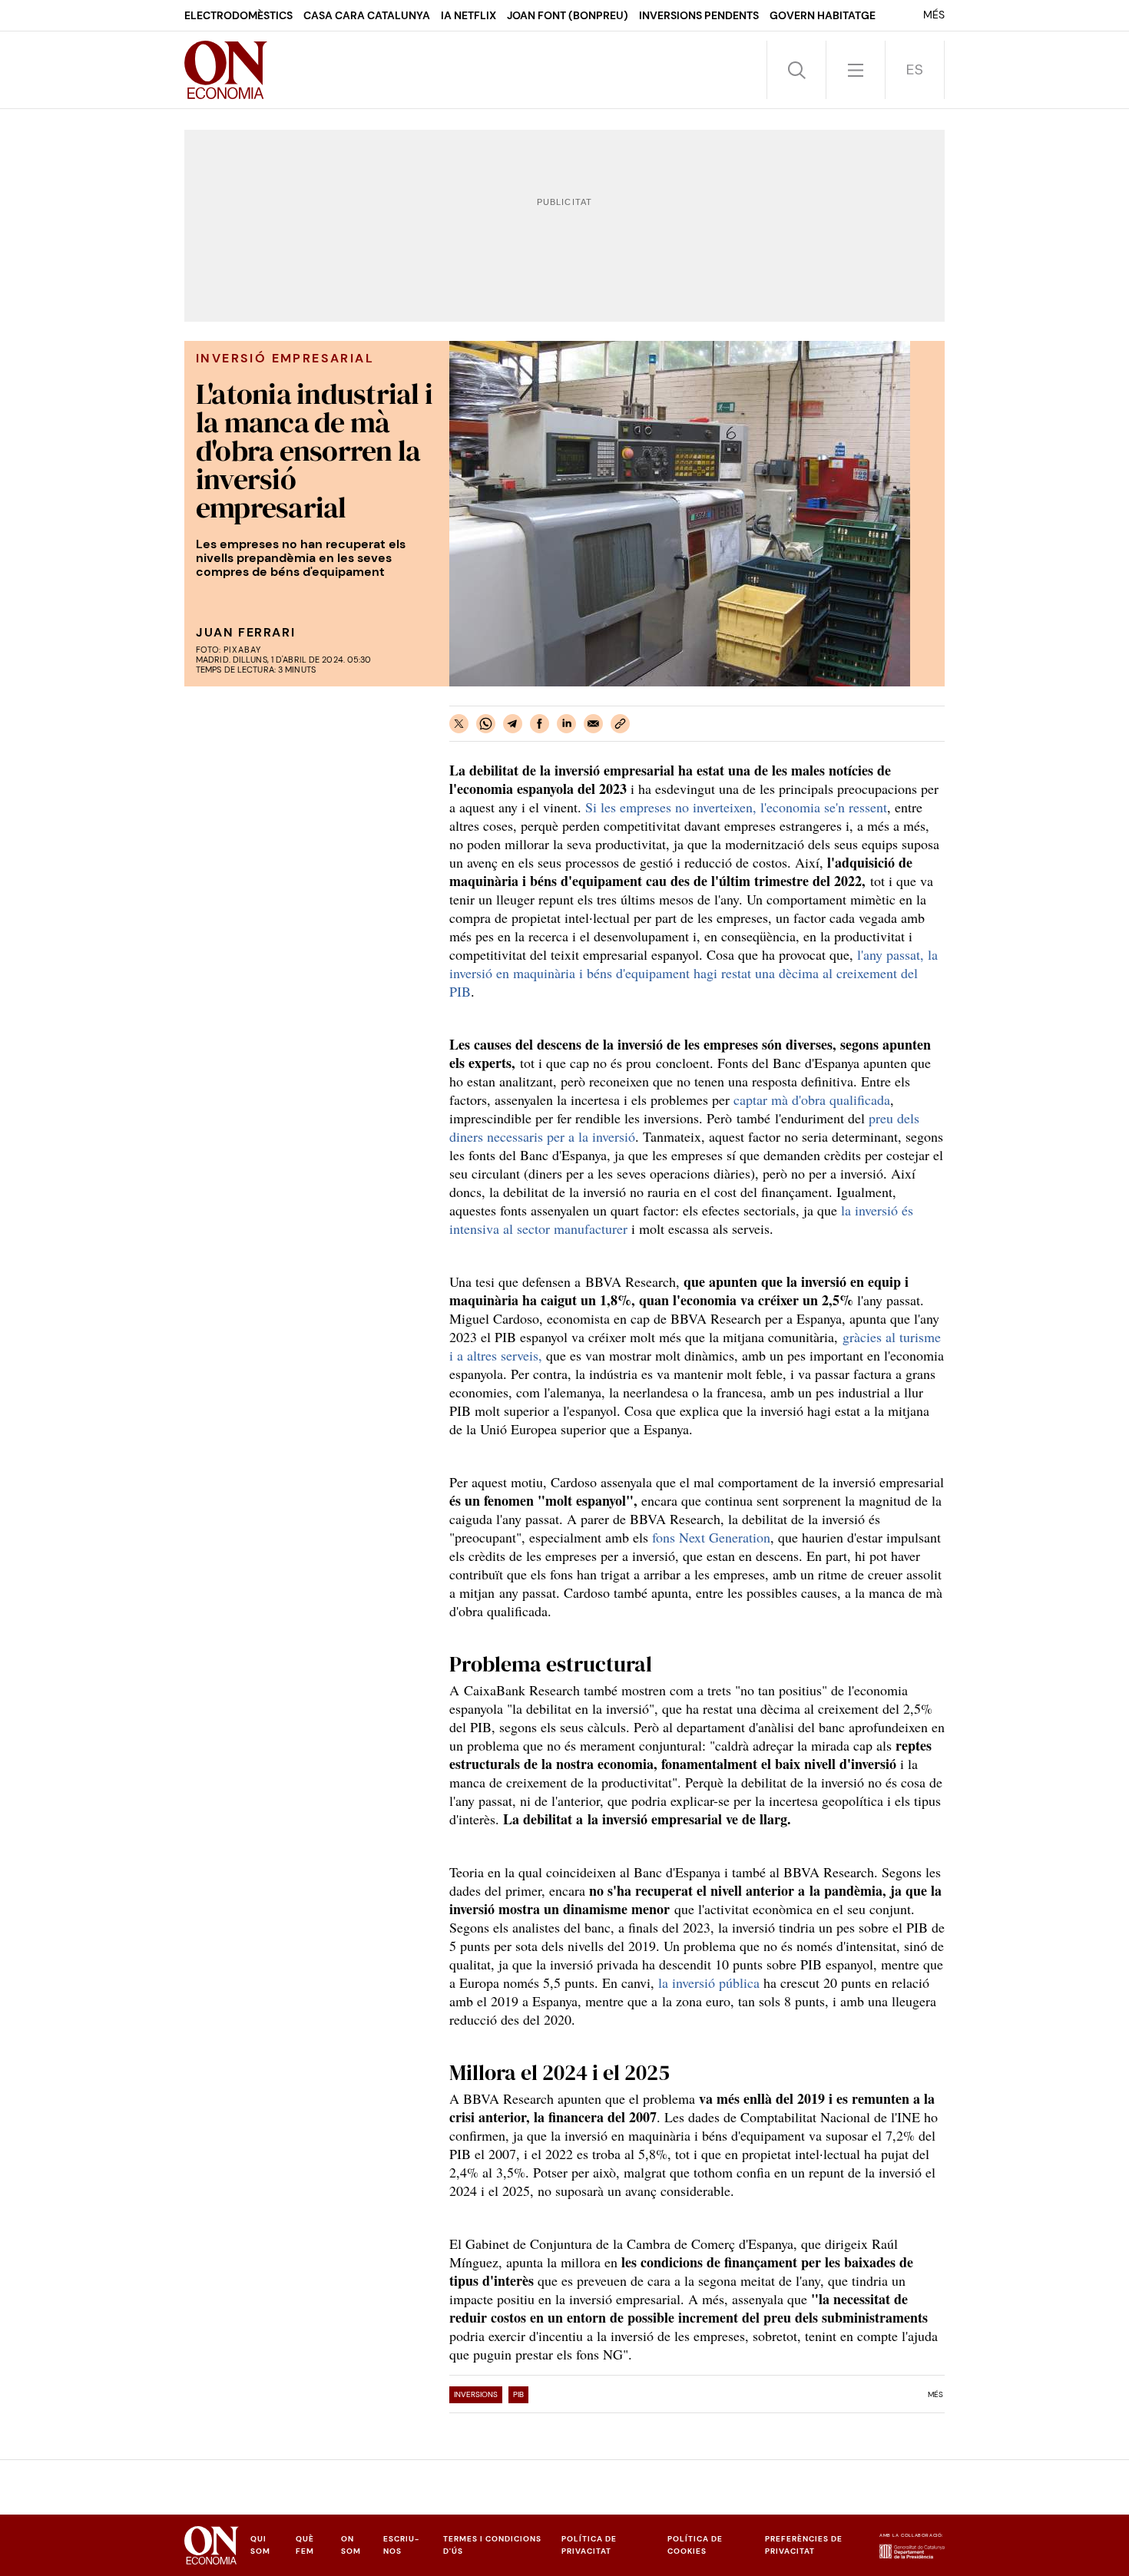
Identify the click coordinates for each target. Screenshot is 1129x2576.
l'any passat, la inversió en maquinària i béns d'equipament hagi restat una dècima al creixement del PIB (694, 973)
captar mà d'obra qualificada (812, 1100)
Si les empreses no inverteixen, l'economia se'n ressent (736, 807)
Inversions (476, 2394)
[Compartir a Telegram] (513, 724)
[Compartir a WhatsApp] (486, 724)
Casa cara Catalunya (367, 15)
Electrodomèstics (238, 15)
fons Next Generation (711, 1537)
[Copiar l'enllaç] (620, 724)
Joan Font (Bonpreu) (568, 15)
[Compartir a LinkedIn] (566, 724)
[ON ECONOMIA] (226, 70)
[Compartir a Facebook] (540, 724)
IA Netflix (468, 15)
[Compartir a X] (459, 724)
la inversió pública (709, 1982)
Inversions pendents (699, 15)
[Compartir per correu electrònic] (593, 724)
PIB (518, 2394)
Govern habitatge (823, 15)
